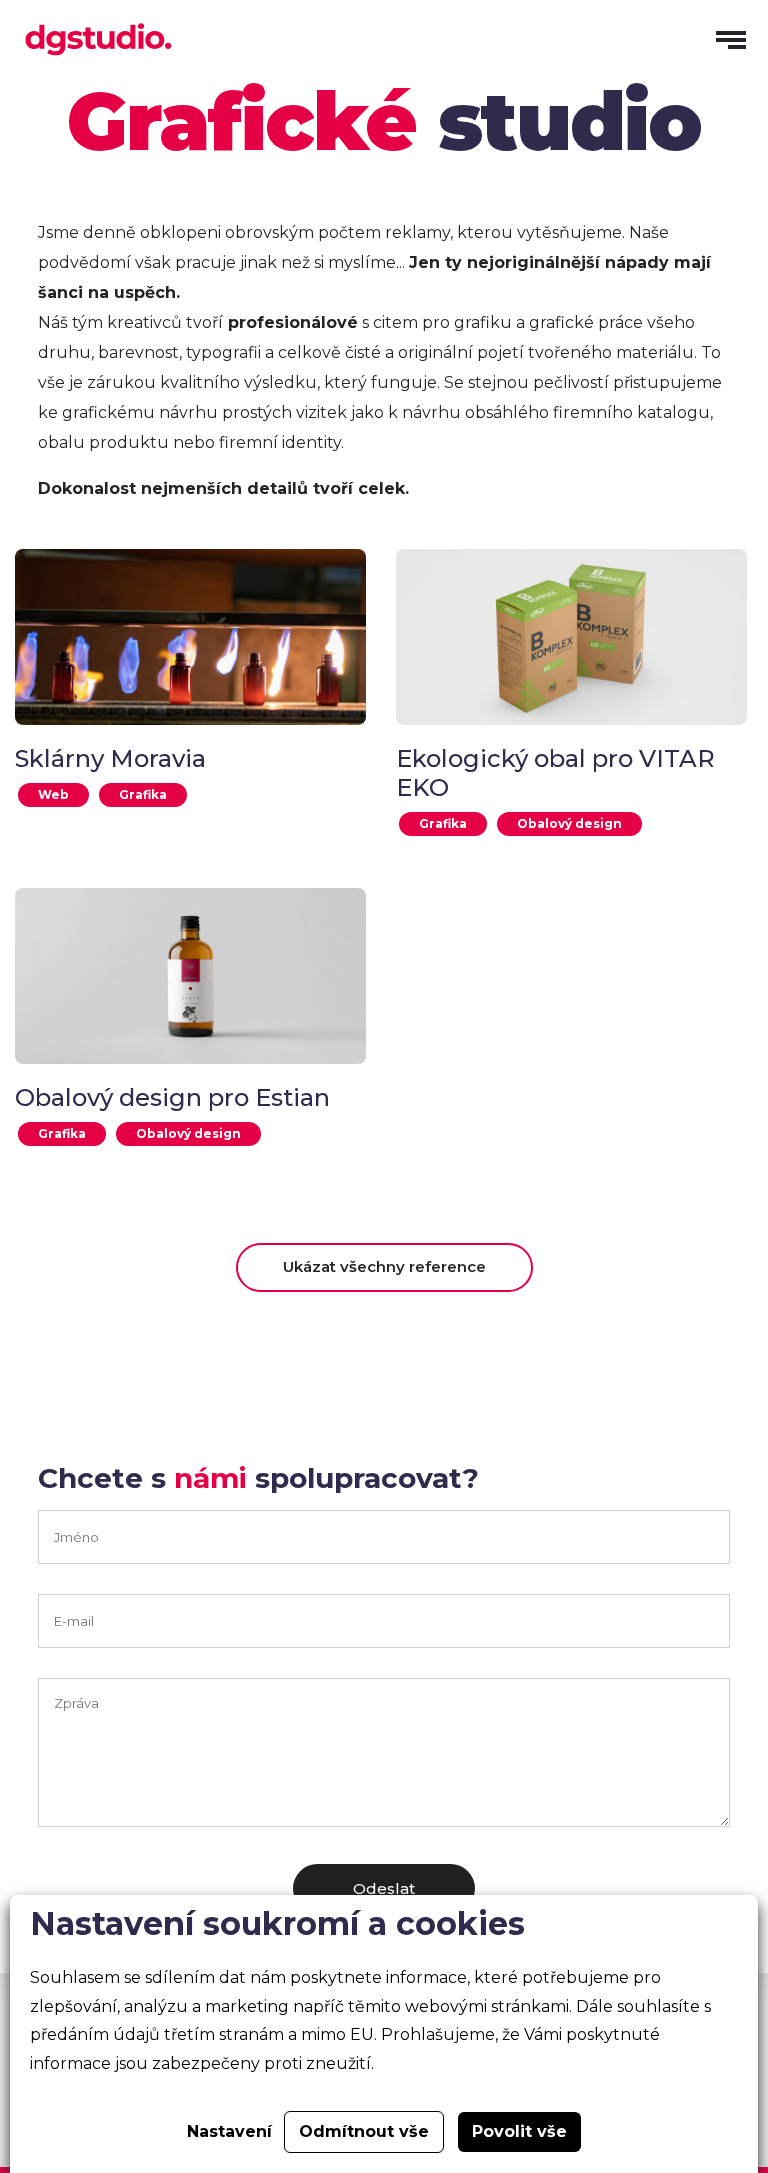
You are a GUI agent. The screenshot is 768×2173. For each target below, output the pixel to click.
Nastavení (229, 2131)
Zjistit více (190, 646)
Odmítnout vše (364, 2131)
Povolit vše (519, 2131)
